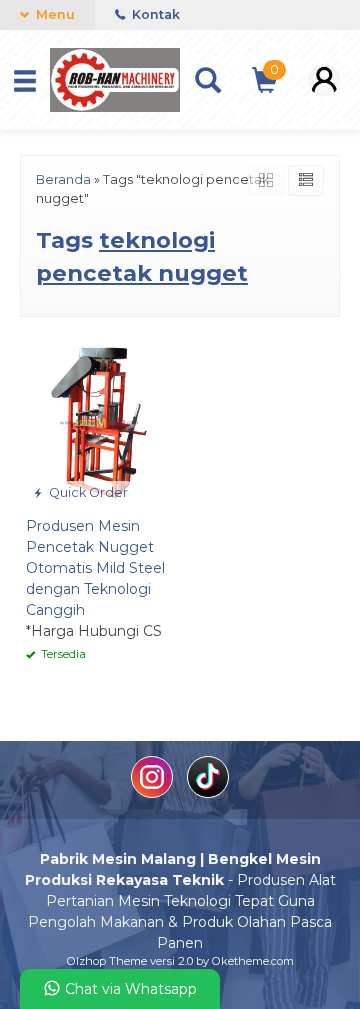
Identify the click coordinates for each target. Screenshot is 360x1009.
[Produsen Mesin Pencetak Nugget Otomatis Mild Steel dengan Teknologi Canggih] (99, 422)
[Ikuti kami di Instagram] (154, 793)
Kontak (154, 14)
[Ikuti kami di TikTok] (208, 793)
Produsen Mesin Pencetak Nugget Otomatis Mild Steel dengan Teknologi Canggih (95, 568)
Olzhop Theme (107, 961)
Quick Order (87, 492)
